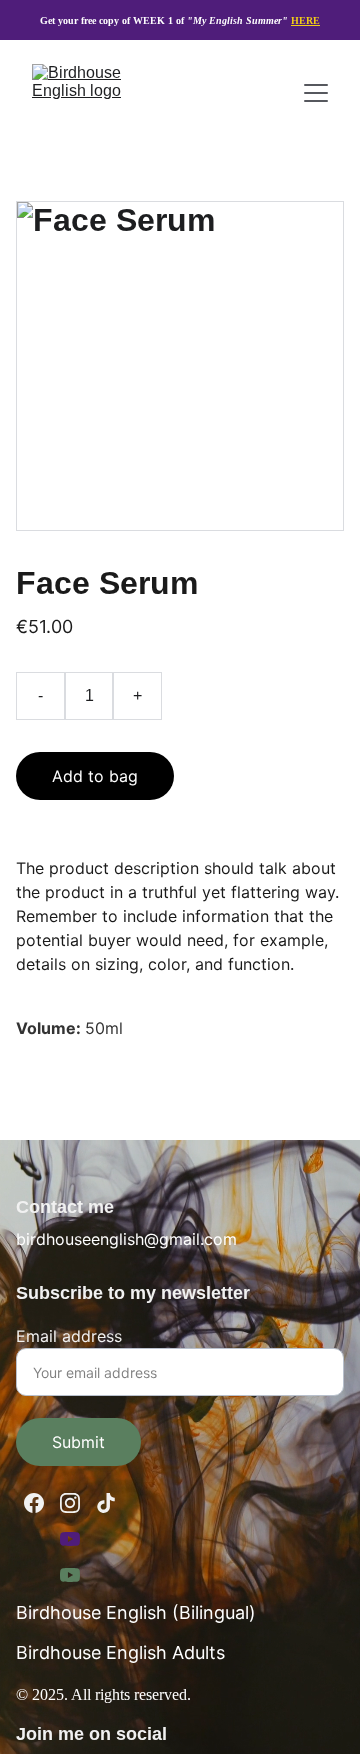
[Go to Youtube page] (70, 1539)
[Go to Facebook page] (34, 1503)
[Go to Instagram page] (70, 1503)
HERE (305, 20)
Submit (78, 1442)
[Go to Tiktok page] (106, 1503)
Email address (69, 1336)
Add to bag (95, 776)
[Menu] (316, 93)
